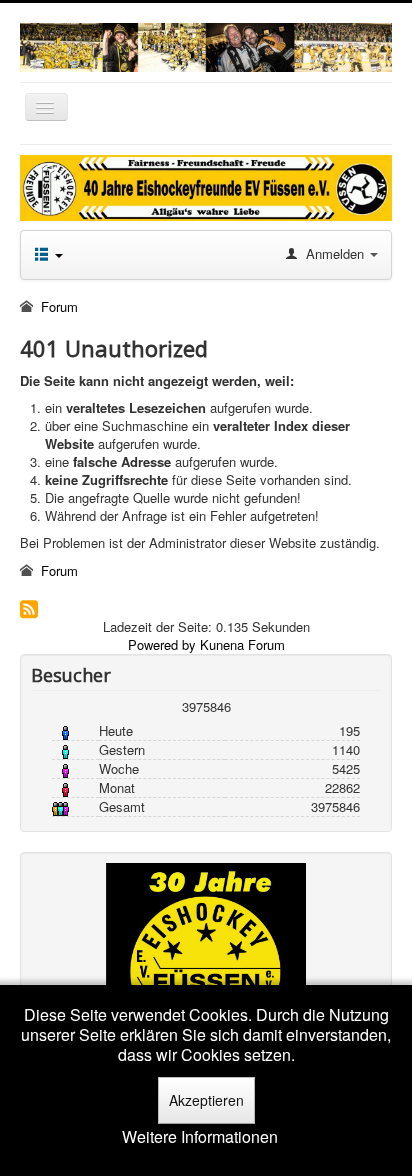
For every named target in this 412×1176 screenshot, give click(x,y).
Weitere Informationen (200, 1137)
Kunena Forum (242, 644)
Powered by (162, 644)
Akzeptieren (206, 1100)
